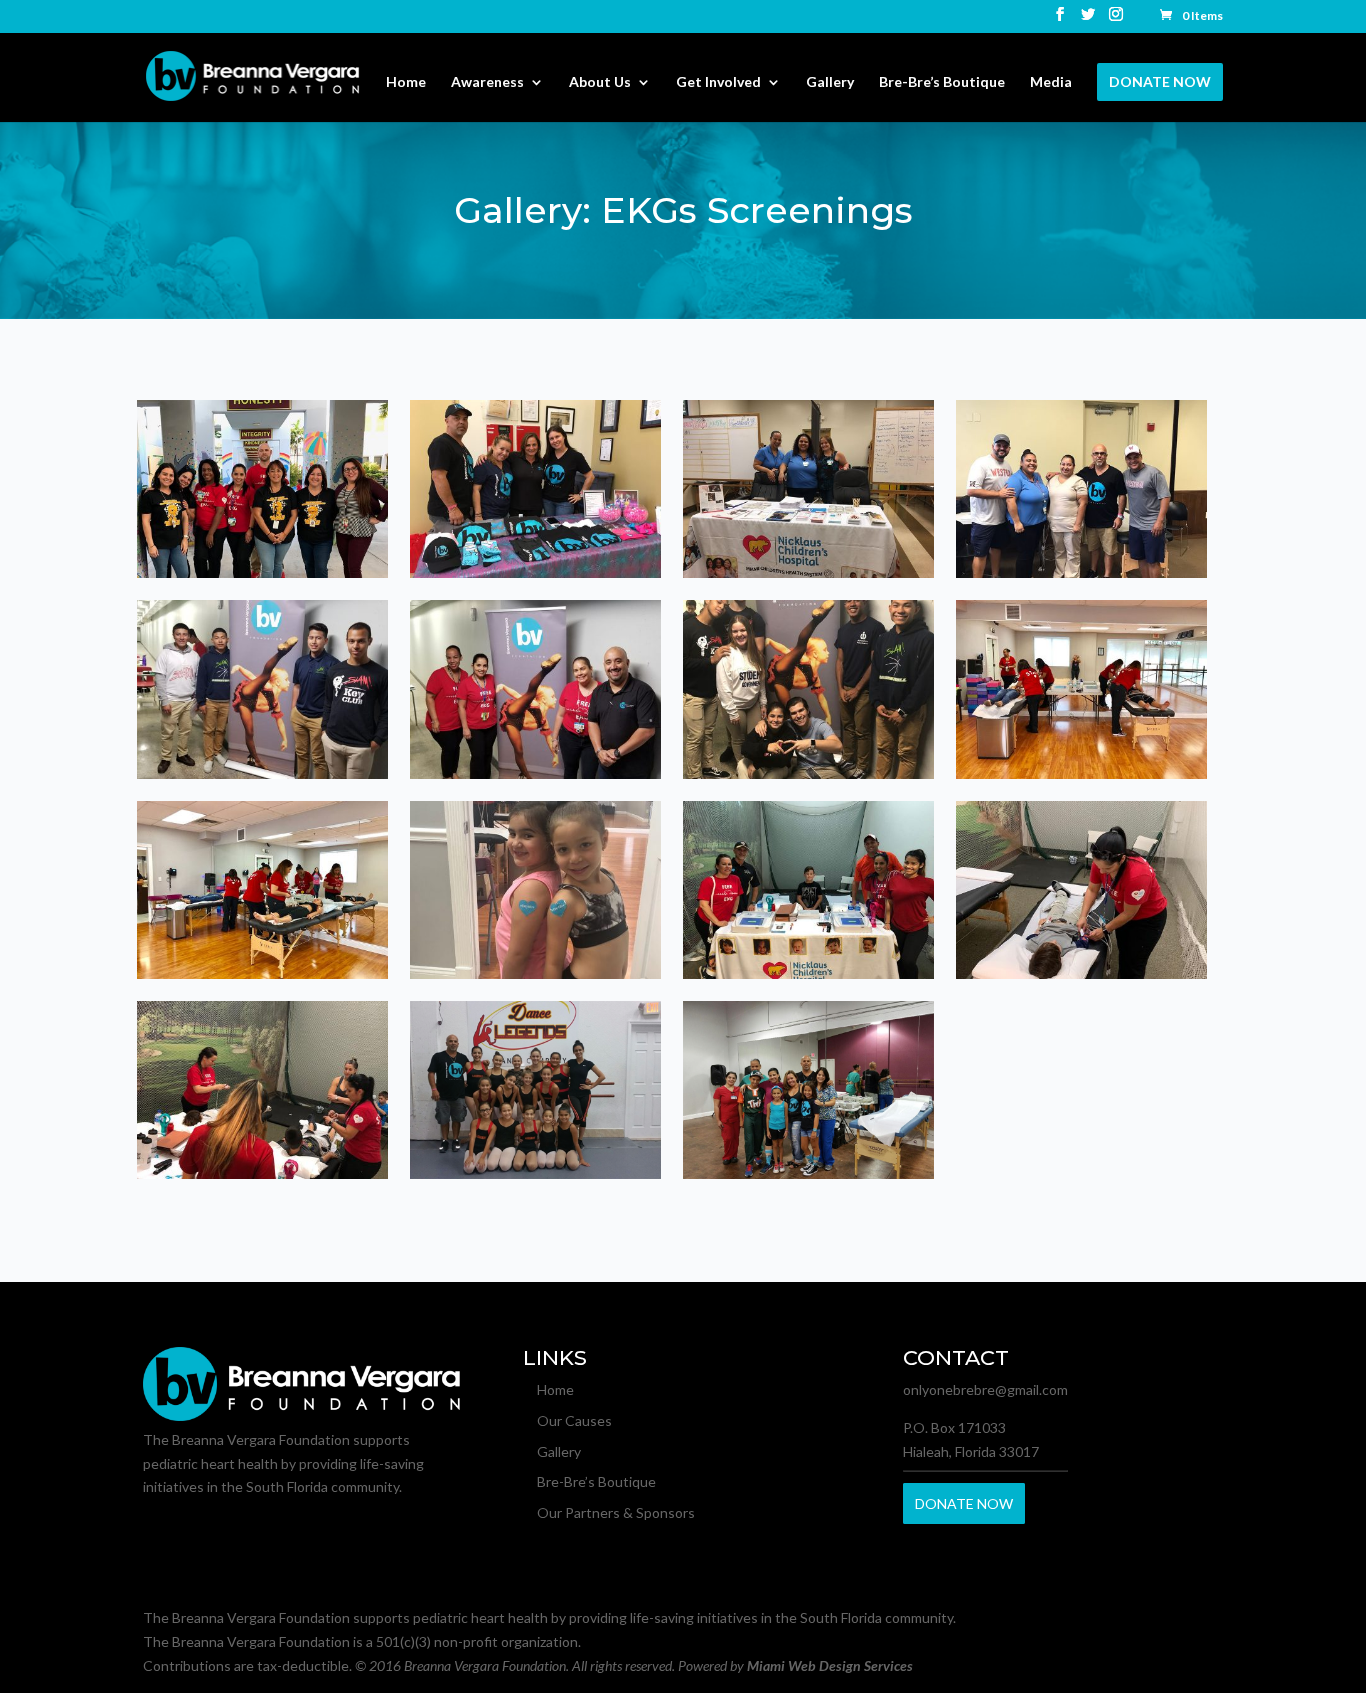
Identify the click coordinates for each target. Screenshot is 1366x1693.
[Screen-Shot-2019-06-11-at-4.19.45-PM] (808, 1173)
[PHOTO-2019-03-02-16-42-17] (808, 973)
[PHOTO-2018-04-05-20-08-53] (808, 773)
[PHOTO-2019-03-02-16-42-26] (1081, 973)
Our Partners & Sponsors (616, 1512)
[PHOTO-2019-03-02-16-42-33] (262, 1173)
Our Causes (574, 1420)
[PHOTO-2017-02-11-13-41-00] (535, 572)
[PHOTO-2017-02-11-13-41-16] (808, 572)
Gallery (830, 82)
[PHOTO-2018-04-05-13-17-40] (262, 773)
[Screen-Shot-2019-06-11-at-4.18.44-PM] (535, 1173)
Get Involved (718, 82)
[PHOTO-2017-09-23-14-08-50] (1081, 572)
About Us (600, 82)
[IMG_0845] (262, 572)
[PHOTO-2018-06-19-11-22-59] (1081, 773)
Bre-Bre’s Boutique (942, 82)
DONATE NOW (1160, 81)
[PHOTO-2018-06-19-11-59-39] (535, 973)
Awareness (487, 82)
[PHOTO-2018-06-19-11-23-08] (262, 973)
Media (1051, 82)
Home (406, 82)
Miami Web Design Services (830, 1665)
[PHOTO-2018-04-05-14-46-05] (535, 773)
